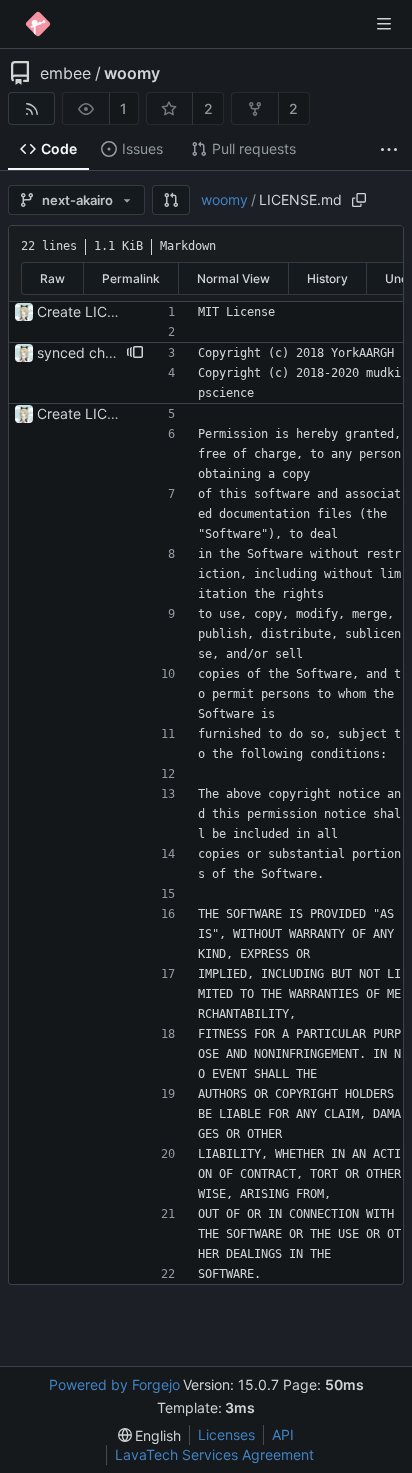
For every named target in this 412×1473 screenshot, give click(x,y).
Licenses (226, 1434)
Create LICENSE (90, 311)
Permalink (131, 278)
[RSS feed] (31, 108)
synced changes (91, 352)
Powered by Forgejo (114, 1384)
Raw (52, 278)
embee (65, 73)
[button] (171, 200)
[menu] (150, 1435)
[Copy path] (359, 200)
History (327, 278)
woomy (132, 73)
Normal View (233, 278)
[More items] (389, 149)
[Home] (38, 24)
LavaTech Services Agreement (214, 1454)
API (283, 1434)
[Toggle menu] (384, 24)
